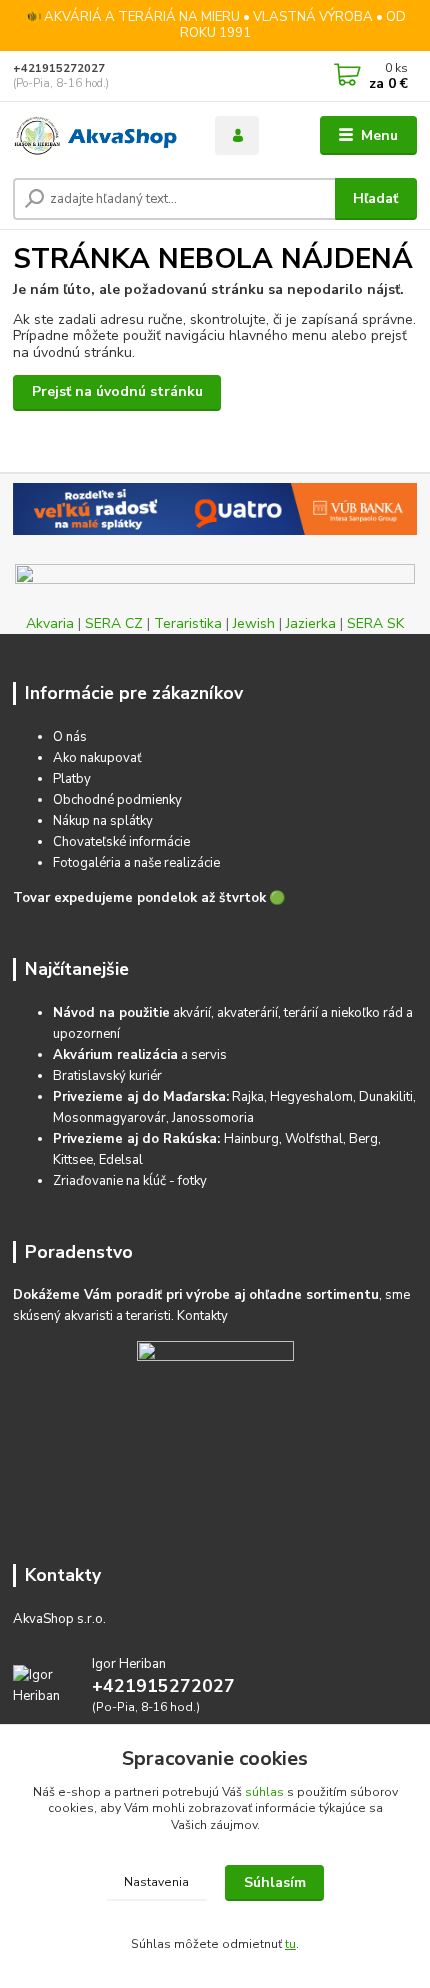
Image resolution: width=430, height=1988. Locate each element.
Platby (72, 779)
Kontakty (202, 1316)
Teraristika (188, 623)
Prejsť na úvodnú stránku (117, 391)
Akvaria (50, 623)
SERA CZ (114, 623)
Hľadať (375, 198)
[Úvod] (97, 136)
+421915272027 (59, 68)
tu (290, 1944)
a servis (140, 1055)
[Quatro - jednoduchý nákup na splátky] (215, 509)
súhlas (264, 1792)
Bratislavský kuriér (107, 1076)
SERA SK (375, 623)
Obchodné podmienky (117, 800)
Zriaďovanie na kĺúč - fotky (130, 1181)
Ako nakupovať (97, 758)
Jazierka (311, 623)
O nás (70, 737)
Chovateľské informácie (121, 842)
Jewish (254, 623)
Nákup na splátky (103, 821)
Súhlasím (275, 1882)
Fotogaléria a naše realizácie (136, 863)
